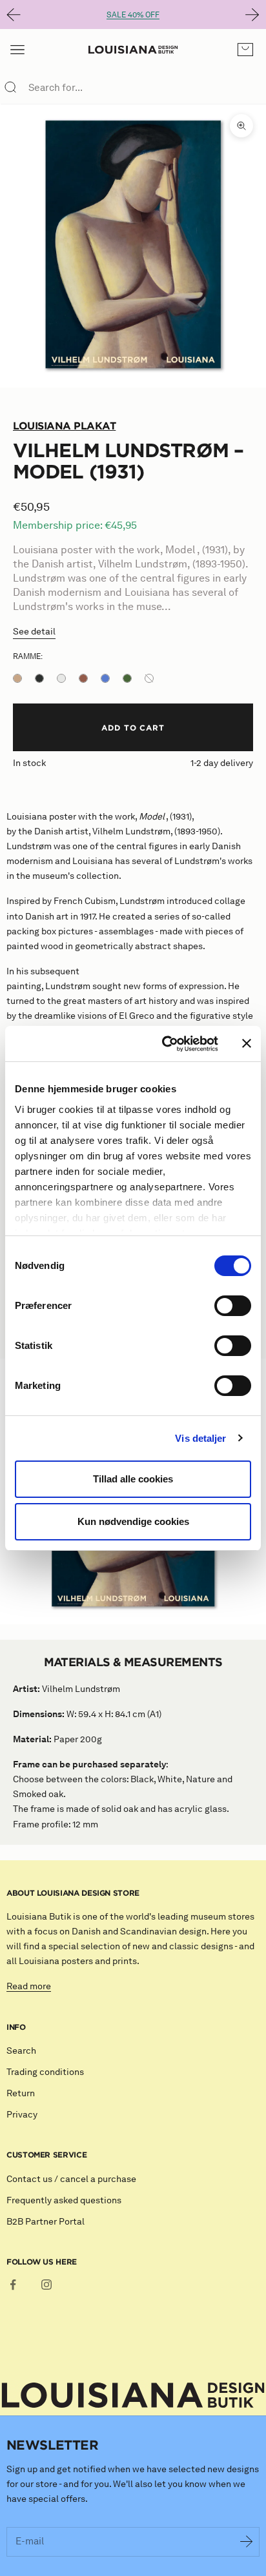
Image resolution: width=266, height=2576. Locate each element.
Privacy (22, 2115)
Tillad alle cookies (133, 1479)
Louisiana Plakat (64, 426)
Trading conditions (45, 2072)
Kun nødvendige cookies (133, 1521)
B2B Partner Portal (46, 2222)
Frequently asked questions (64, 2200)
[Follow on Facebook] (13, 2285)
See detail (34, 632)
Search (21, 2051)
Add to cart (133, 727)
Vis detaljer (200, 1438)
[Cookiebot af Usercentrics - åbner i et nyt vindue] (165, 1044)
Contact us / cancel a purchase (71, 2179)
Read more (29, 1986)
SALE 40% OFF (133, 15)
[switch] (233, 1306)
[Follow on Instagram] (46, 2285)
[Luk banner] (247, 1043)
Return (21, 2093)
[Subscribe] (247, 2542)
